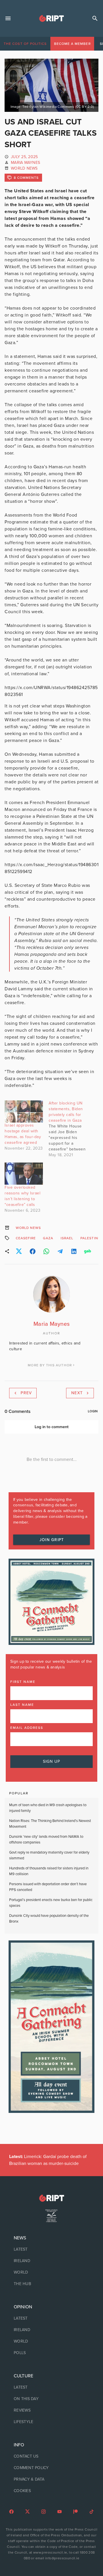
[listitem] (51, 2249)
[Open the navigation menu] (8, 18)
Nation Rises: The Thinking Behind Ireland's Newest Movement (50, 1824)
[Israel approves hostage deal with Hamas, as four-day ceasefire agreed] (24, 1111)
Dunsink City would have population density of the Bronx (49, 1919)
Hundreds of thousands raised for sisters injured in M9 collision (49, 1871)
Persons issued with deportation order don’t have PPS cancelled (48, 1887)
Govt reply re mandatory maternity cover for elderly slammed (49, 1855)
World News (24, 168)
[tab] (25, 44)
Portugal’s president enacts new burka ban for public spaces (51, 1903)
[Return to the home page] (51, 2198)
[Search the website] (95, 18)
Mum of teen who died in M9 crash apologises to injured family (48, 1808)
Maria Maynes (25, 163)
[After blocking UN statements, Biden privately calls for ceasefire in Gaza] (71, 1129)
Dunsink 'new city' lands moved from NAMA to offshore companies (46, 1840)
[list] (51, 2261)
